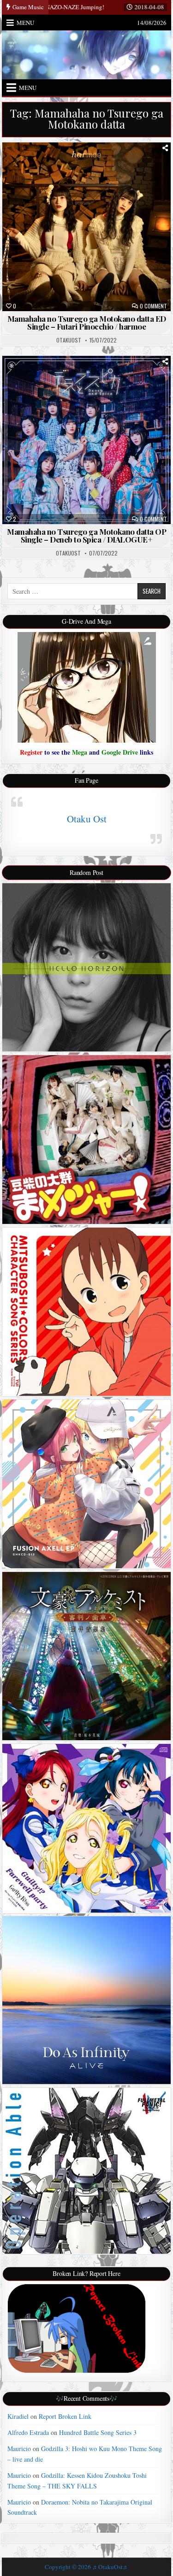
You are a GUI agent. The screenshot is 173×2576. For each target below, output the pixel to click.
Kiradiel (18, 2416)
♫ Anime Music (91, 166)
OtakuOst (69, 340)
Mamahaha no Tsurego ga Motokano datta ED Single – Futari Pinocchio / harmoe (87, 322)
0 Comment (153, 306)
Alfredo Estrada (28, 2432)
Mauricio (19, 2449)
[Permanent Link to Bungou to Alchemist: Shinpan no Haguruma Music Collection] (87, 1656)
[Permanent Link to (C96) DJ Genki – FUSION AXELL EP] (87, 1484)
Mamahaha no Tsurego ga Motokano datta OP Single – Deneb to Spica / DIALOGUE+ (86, 535)
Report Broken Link (65, 2416)
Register (31, 752)
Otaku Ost (87, 819)
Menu (25, 23)
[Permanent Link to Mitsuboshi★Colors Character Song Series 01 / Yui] (87, 1312)
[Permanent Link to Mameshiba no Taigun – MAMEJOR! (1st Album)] (87, 1140)
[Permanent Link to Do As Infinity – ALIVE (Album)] (87, 2000)
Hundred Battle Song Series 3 (98, 2432)
